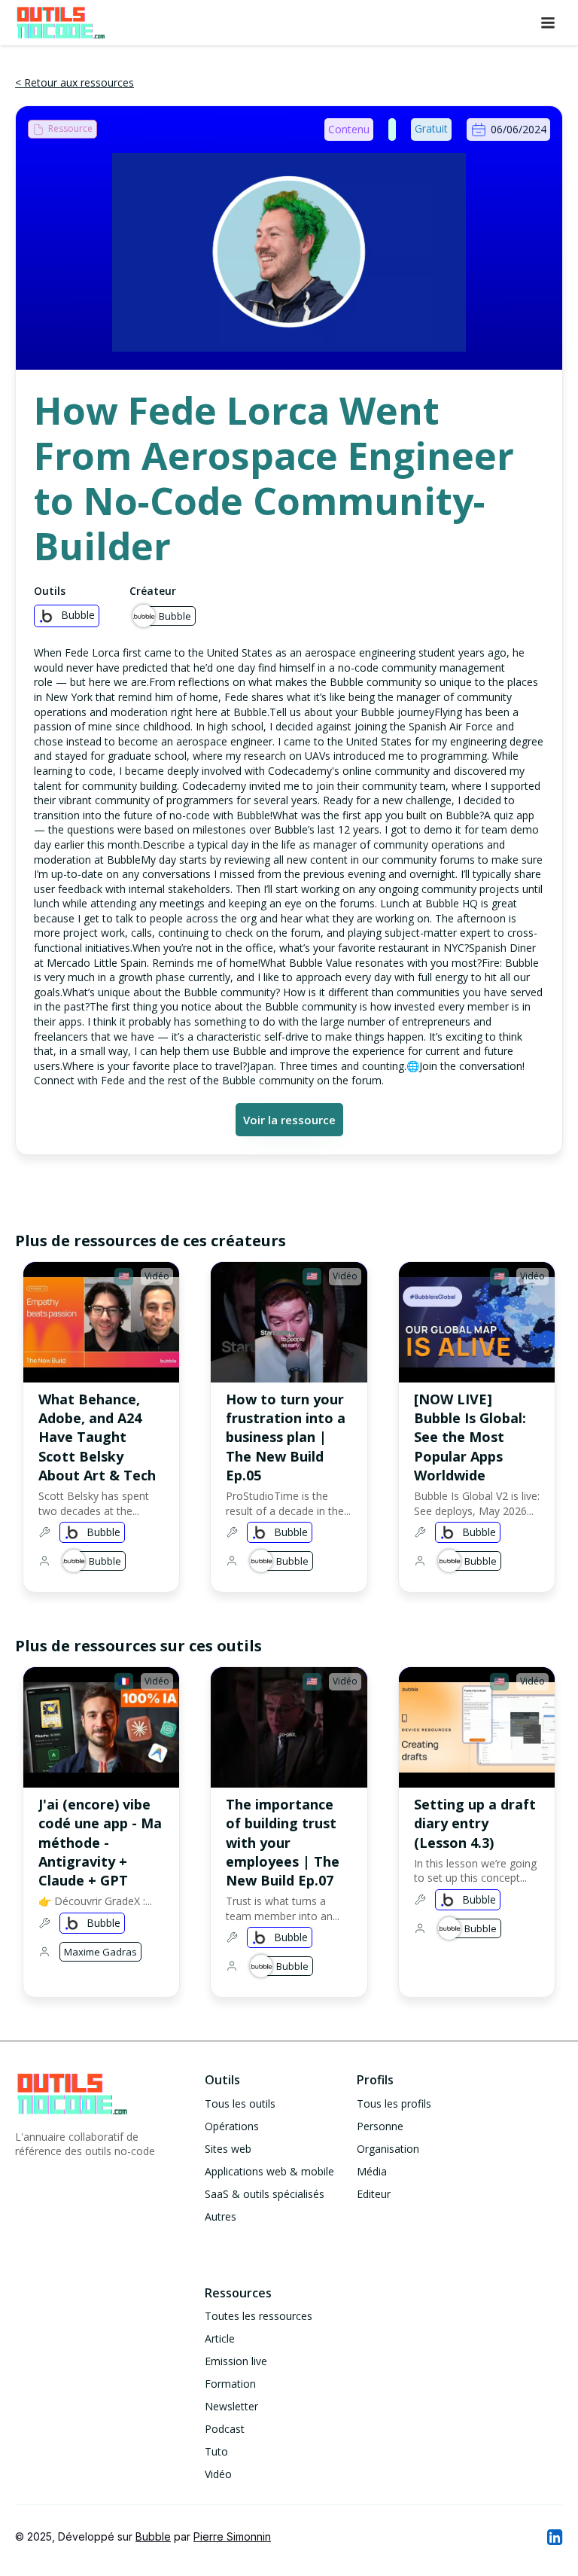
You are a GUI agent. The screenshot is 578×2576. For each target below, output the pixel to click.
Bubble (153, 2536)
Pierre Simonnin (232, 2536)
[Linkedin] (554, 2537)
